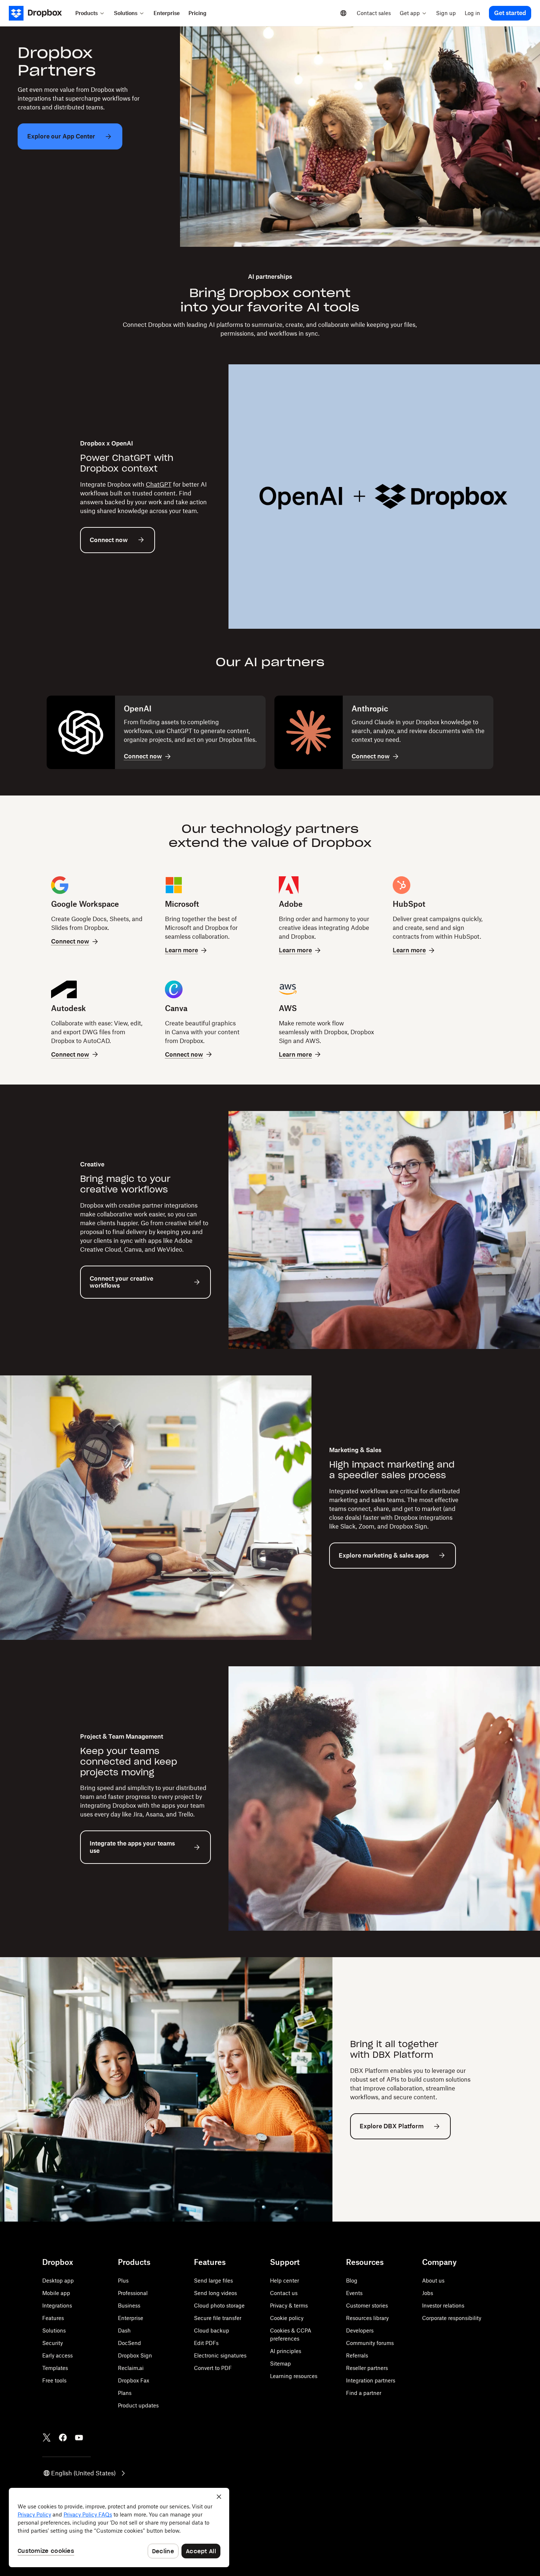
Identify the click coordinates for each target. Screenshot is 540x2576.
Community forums (370, 2343)
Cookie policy (287, 2318)
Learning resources (294, 2376)
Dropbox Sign (135, 2355)
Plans (125, 2393)
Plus (123, 2281)
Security (53, 2343)
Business (129, 2306)
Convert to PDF (213, 2368)
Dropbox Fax (134, 2380)
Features (53, 2318)
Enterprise (131, 2318)
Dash (124, 2330)
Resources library (367, 2318)
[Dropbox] (40, 13)
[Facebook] (63, 2438)
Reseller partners (367, 2368)
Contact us (284, 2293)
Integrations (57, 2306)
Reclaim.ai (131, 2368)
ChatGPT (159, 484)
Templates (55, 2368)
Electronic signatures (220, 2355)
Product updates (138, 2405)
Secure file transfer (218, 2318)
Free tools (54, 2380)
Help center (285, 2281)
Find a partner (364, 2393)
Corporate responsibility (452, 2318)
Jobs (428, 2293)
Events (354, 2293)
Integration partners (371, 2380)
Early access (57, 2355)
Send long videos (215, 2293)
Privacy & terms (289, 2306)
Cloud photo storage (219, 2306)
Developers (360, 2330)
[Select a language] (343, 13)
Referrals (357, 2355)
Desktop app (58, 2281)
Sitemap (280, 2364)
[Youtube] (79, 2438)
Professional (133, 2293)
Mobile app (56, 2293)
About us (433, 2281)
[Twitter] (47, 2438)
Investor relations (443, 2306)
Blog (352, 2281)
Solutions (54, 2330)
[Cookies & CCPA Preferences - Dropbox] (119, 2528)
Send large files (213, 2281)
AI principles (286, 2351)
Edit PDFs (206, 2343)
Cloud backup (212, 2330)
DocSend (129, 2343)
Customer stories (367, 2306)
